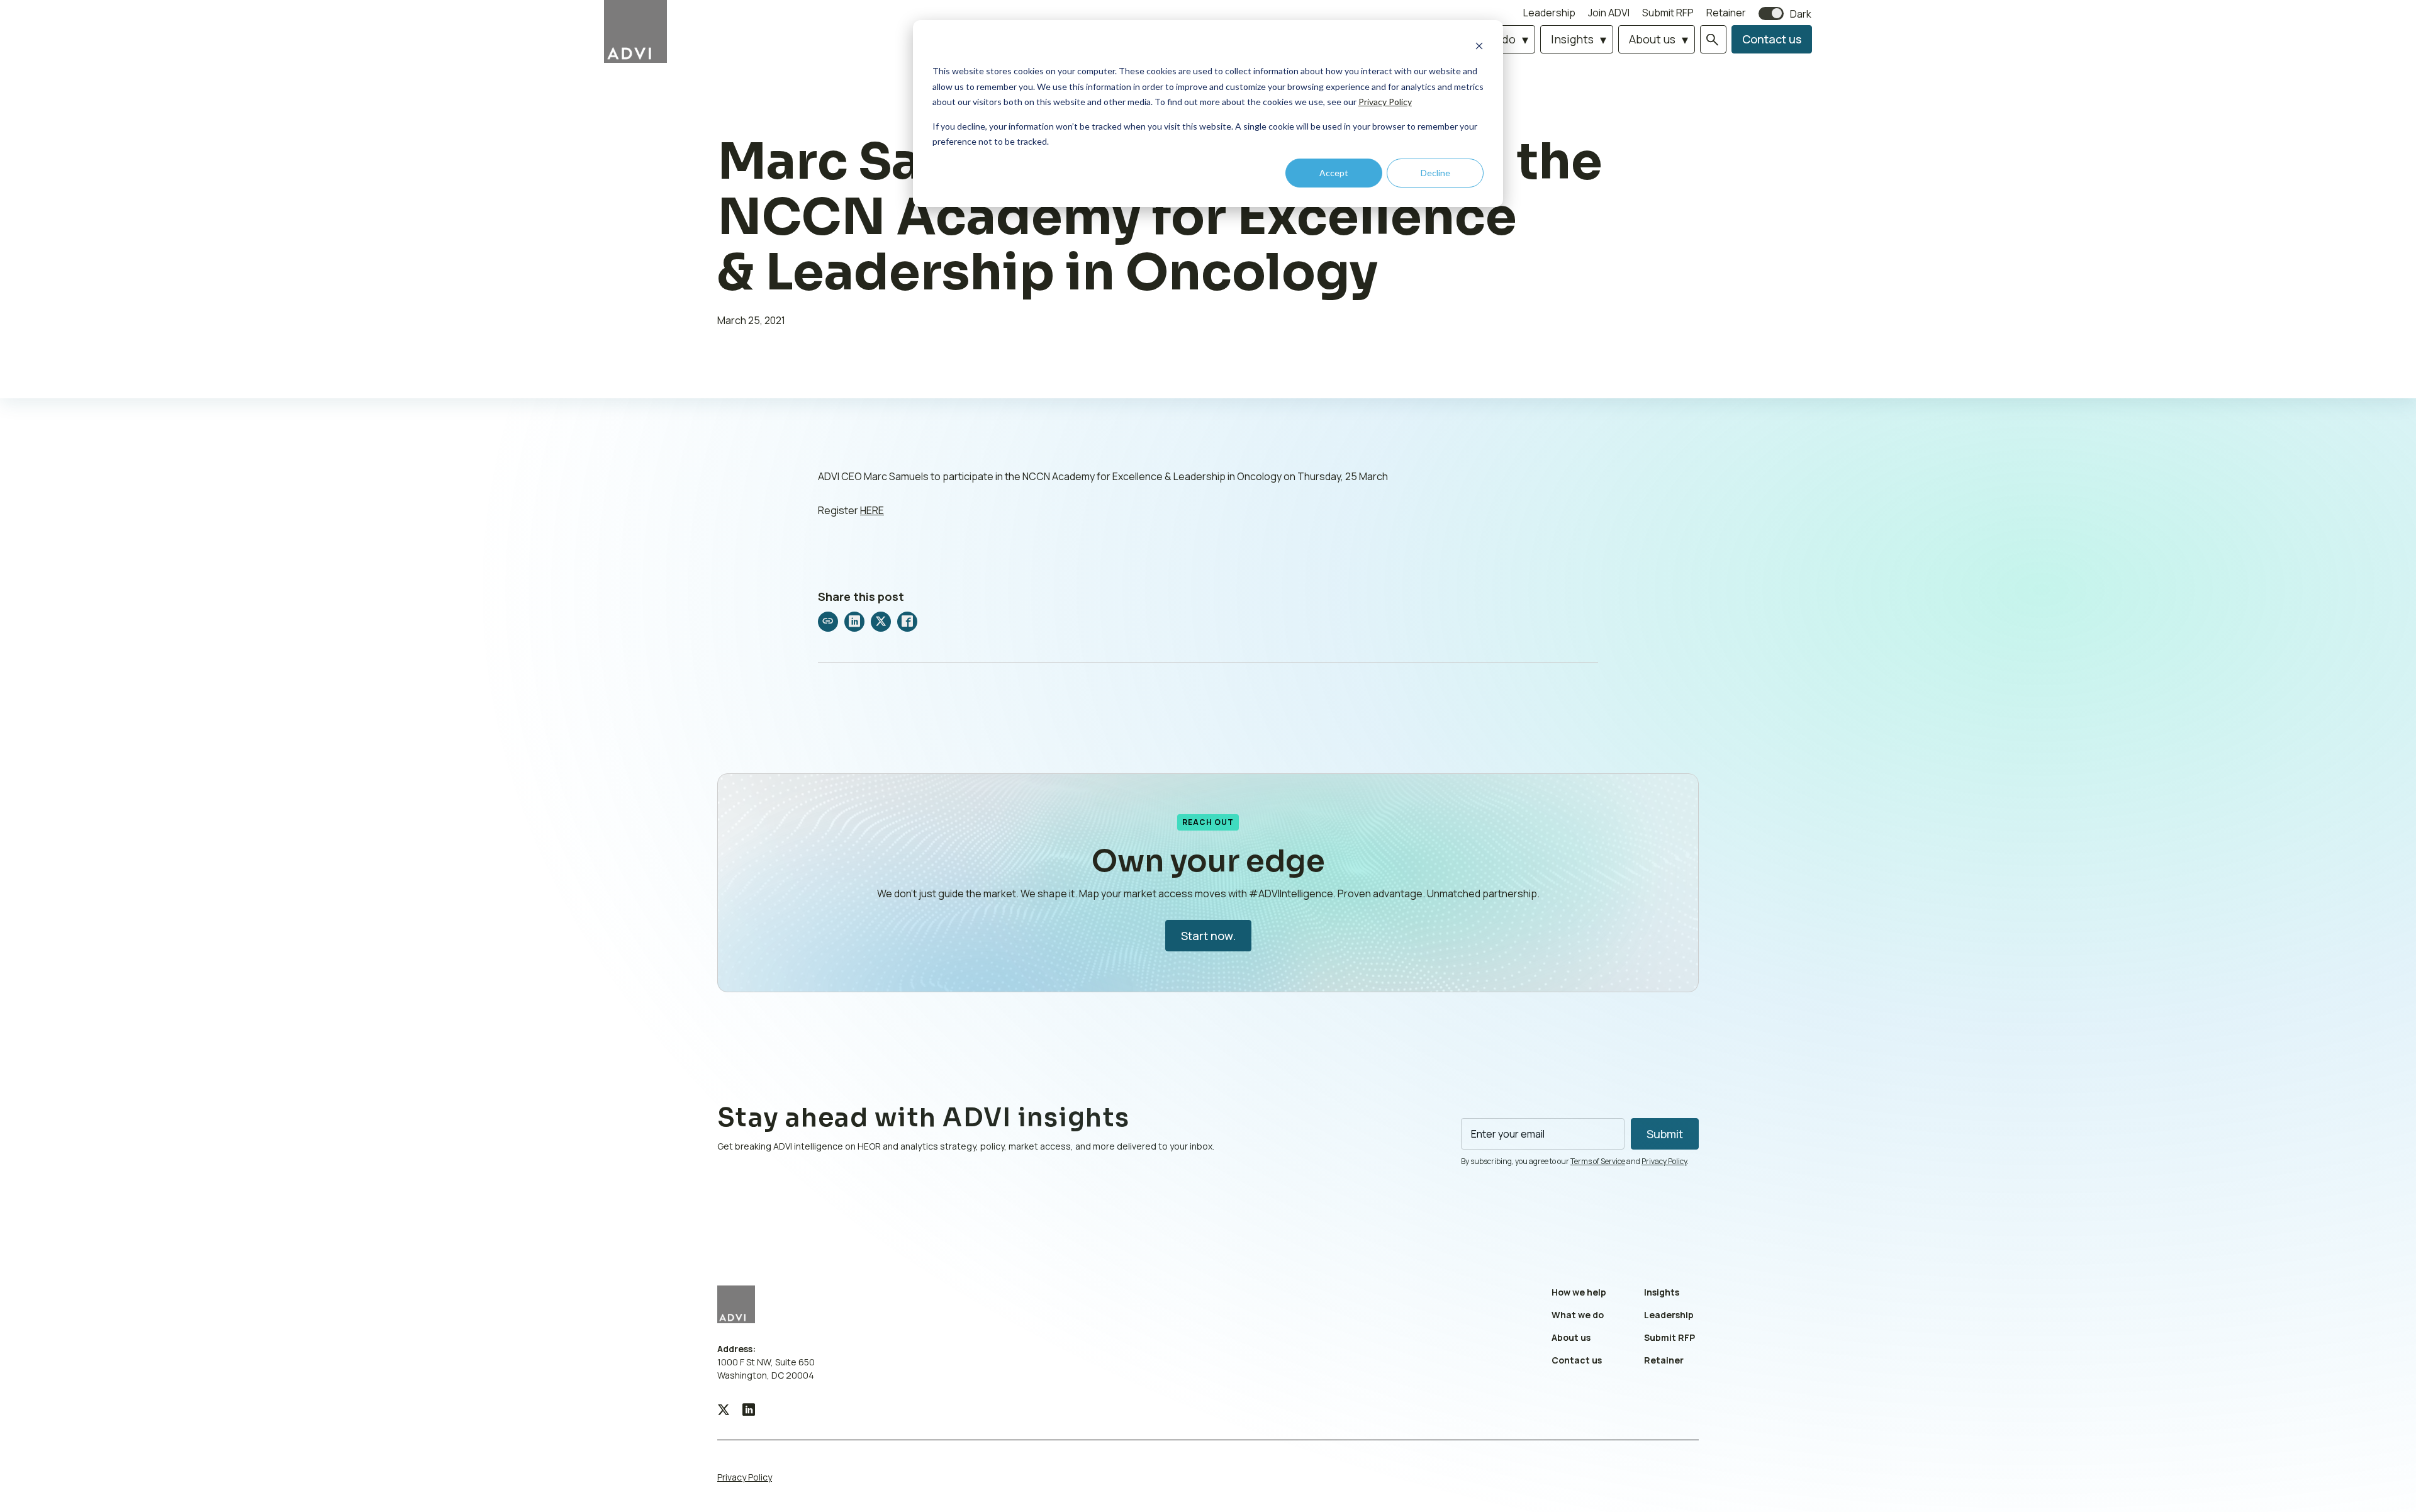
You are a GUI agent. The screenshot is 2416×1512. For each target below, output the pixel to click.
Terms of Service (1598, 1161)
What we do (1578, 1315)
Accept (1334, 173)
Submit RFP (1668, 13)
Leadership (1549, 13)
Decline (1435, 173)
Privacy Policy (1385, 102)
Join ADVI (1609, 13)
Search (1713, 39)
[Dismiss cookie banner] (1479, 48)
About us (1652, 39)
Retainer (1726, 13)
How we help (1579, 1292)
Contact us (1772, 39)
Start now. (1208, 936)
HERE (872, 510)
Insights (1572, 39)
